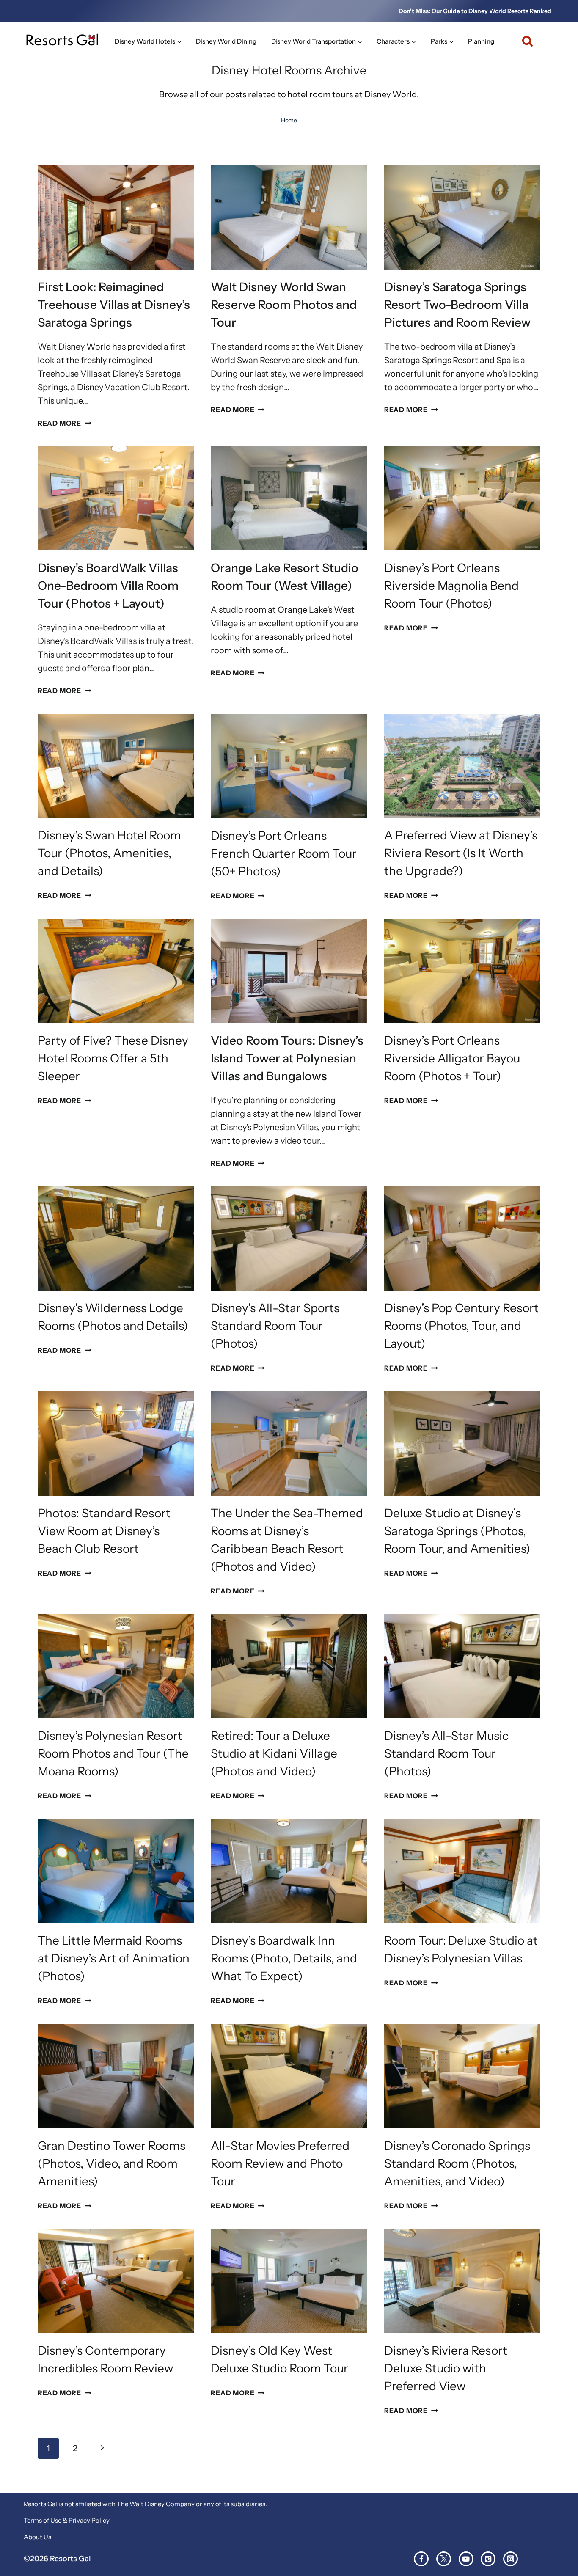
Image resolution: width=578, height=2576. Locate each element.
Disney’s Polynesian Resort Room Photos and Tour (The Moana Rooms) (113, 1753)
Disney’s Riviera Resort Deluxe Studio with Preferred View (446, 2368)
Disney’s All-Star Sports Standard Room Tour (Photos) (275, 1326)
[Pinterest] (488, 2559)
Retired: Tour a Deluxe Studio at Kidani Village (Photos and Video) (274, 1753)
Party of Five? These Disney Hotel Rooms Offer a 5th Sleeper (113, 1058)
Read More (65, 423)
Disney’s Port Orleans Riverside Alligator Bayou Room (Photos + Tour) (452, 1058)
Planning (481, 41)
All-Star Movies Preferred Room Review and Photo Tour (280, 2163)
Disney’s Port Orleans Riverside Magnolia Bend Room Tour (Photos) (452, 586)
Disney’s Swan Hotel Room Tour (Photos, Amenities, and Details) (110, 853)
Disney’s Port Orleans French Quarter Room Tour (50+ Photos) (284, 853)
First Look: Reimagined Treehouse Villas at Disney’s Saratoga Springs (114, 305)
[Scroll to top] (556, 2542)
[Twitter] (444, 2559)
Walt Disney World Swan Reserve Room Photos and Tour (284, 305)
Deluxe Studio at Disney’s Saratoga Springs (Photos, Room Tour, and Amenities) (457, 1531)
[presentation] (116, 217)
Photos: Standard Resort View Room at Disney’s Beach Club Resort (104, 1531)
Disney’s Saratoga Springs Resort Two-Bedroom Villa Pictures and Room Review (458, 305)
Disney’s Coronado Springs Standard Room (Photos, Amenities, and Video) (457, 2163)
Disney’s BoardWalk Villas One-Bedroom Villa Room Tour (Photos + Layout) (108, 586)
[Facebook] (421, 2559)
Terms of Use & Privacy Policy (67, 2520)
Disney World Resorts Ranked (510, 11)
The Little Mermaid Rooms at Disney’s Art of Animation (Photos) (114, 1958)
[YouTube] (466, 2559)
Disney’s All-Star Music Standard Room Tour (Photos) (447, 1753)
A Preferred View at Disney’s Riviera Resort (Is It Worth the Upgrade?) (461, 853)
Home (289, 120)
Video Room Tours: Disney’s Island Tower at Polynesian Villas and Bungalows (287, 1058)
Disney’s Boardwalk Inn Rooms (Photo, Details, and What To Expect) (284, 1958)
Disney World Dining (226, 41)
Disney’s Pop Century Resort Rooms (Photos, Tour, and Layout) (461, 1326)
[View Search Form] (524, 41)
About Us (37, 2537)
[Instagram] (511, 2559)
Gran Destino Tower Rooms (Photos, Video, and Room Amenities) (112, 2163)
